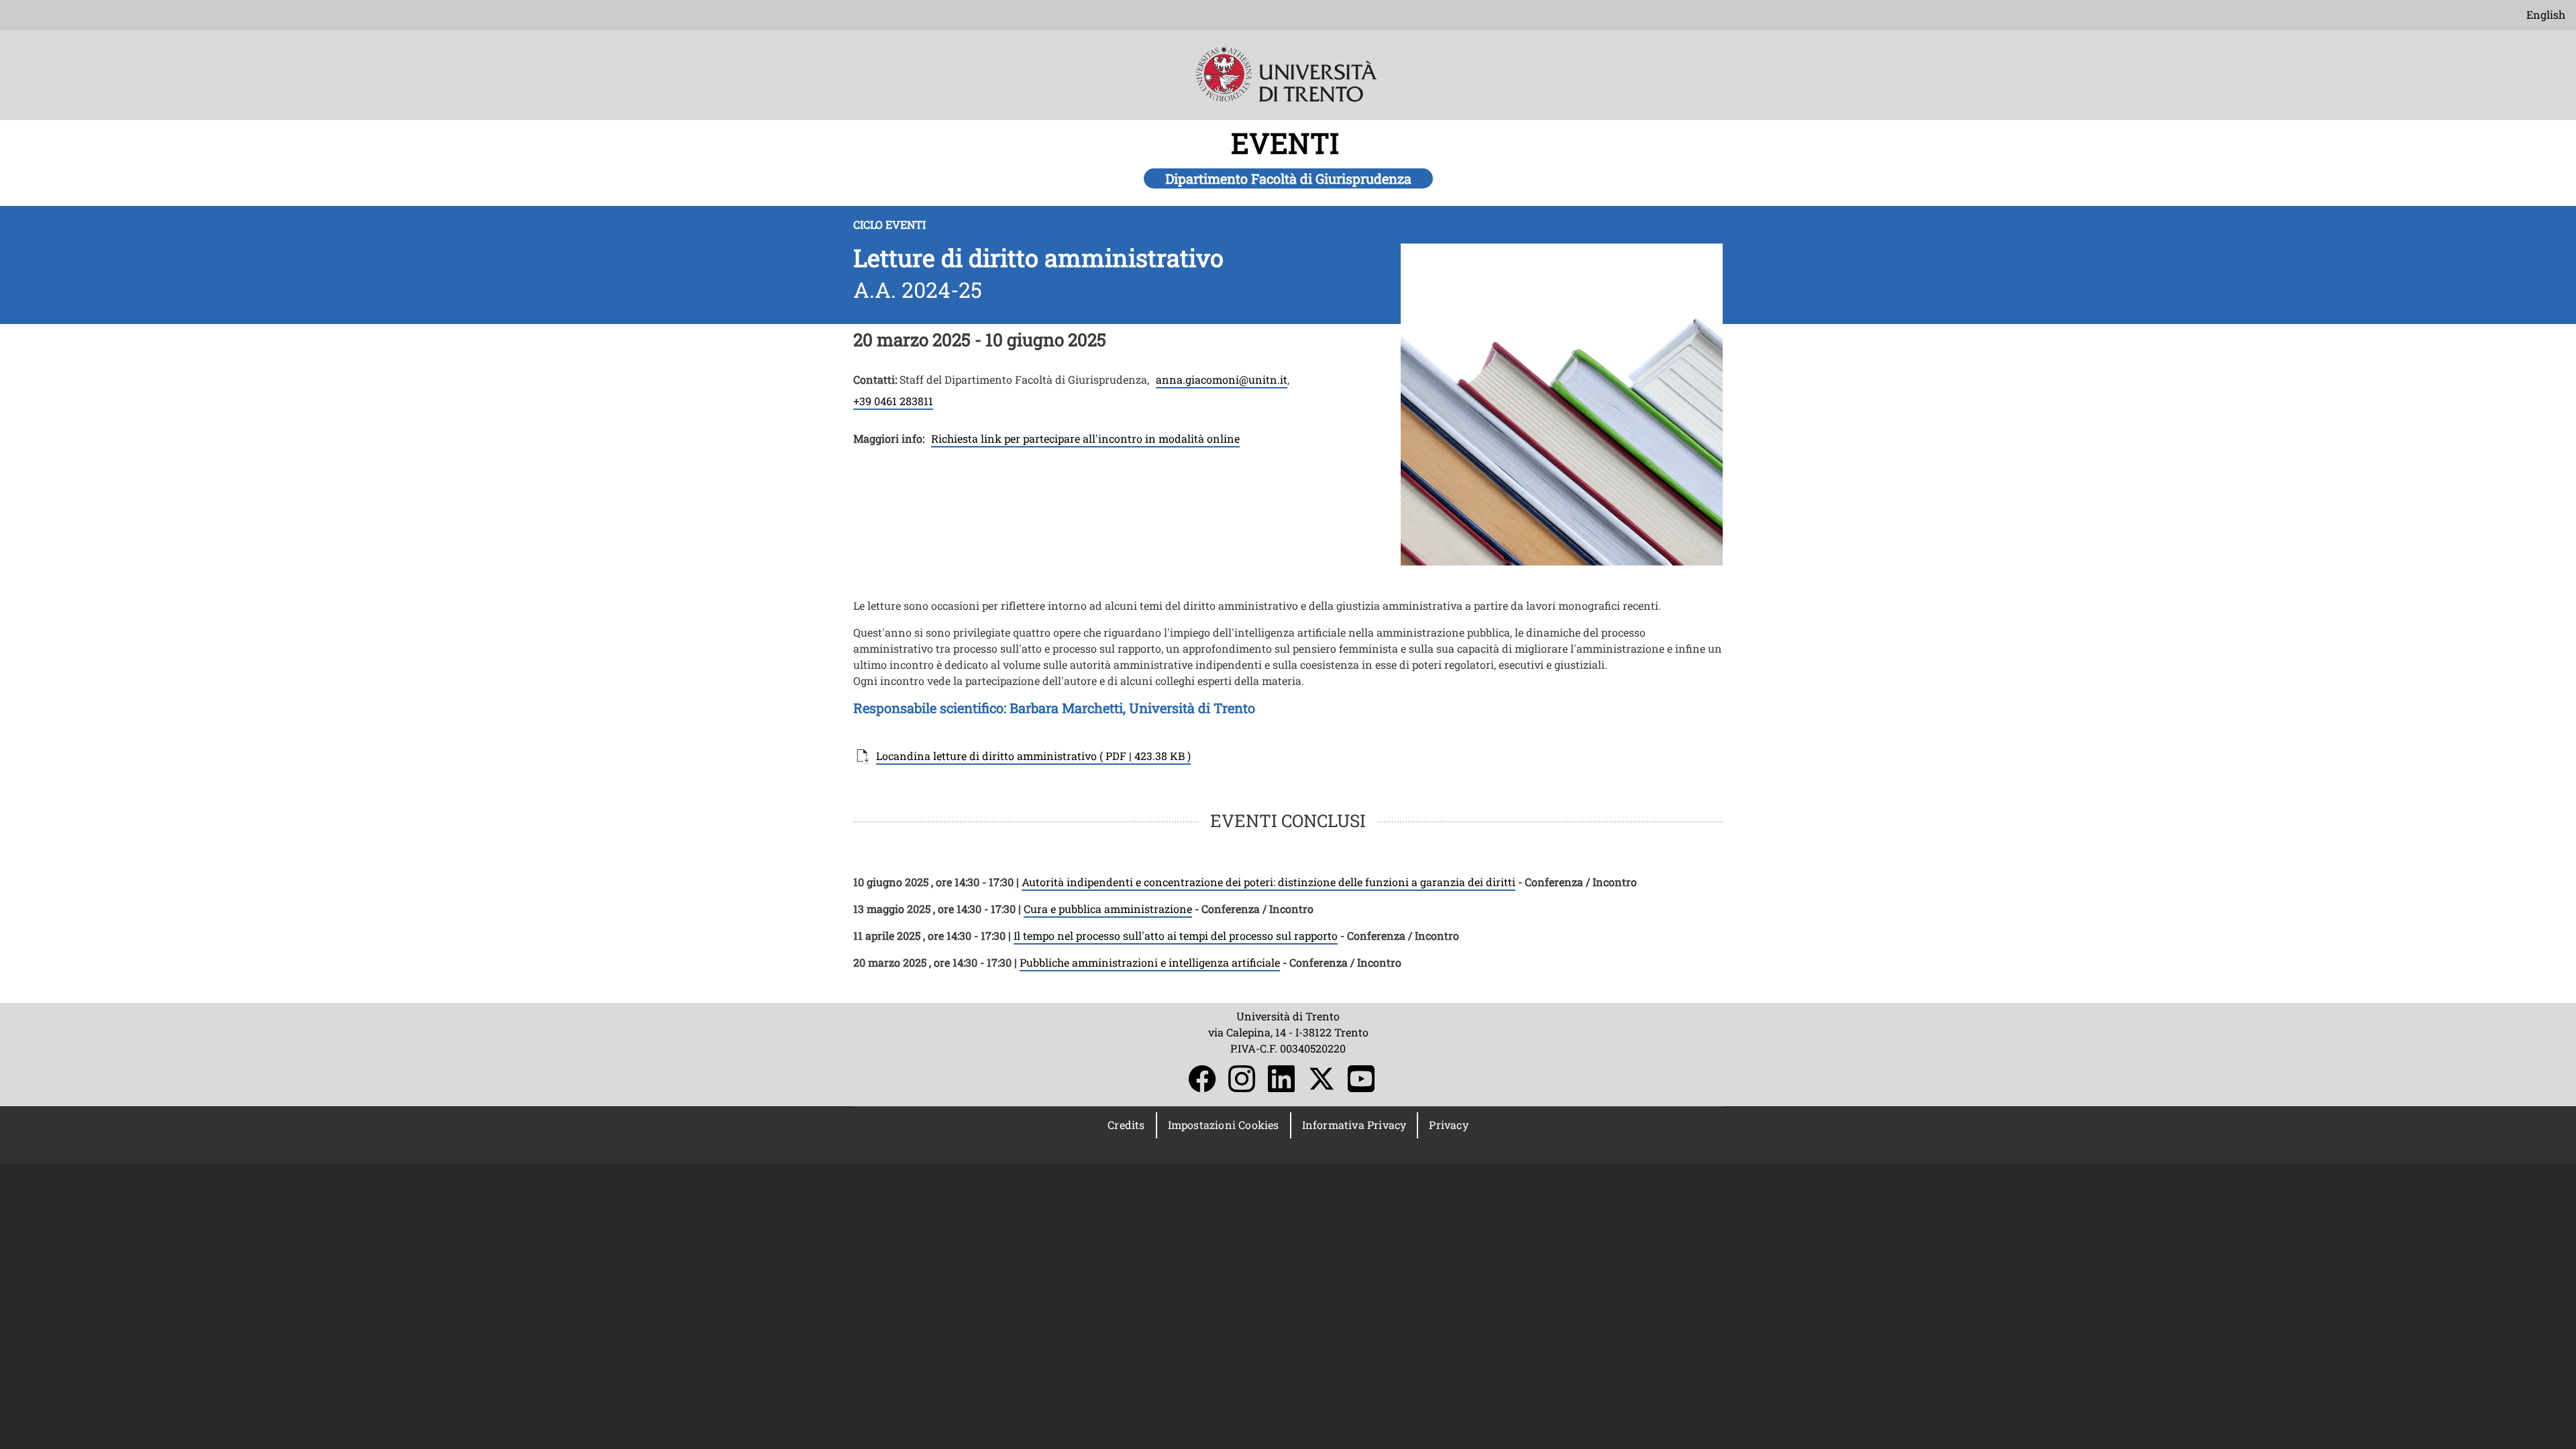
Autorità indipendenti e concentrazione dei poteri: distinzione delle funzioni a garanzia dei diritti (1269, 882)
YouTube (1361, 1079)
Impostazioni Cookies (1224, 1125)
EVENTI (1288, 143)
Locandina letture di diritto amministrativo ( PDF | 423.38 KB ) (1033, 756)
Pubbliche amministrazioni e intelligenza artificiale (1150, 962)
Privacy (1448, 1125)
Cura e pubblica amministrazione (1108, 909)
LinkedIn (1281, 1079)
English (2546, 14)
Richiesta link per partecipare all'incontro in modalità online (1085, 438)
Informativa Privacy (1354, 1125)
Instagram (1242, 1079)
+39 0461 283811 (893, 401)
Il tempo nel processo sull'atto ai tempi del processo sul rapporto (1176, 935)
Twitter (1322, 1079)
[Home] (1288, 84)
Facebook (1202, 1079)
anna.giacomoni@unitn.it (1222, 379)
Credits (1126, 1125)
